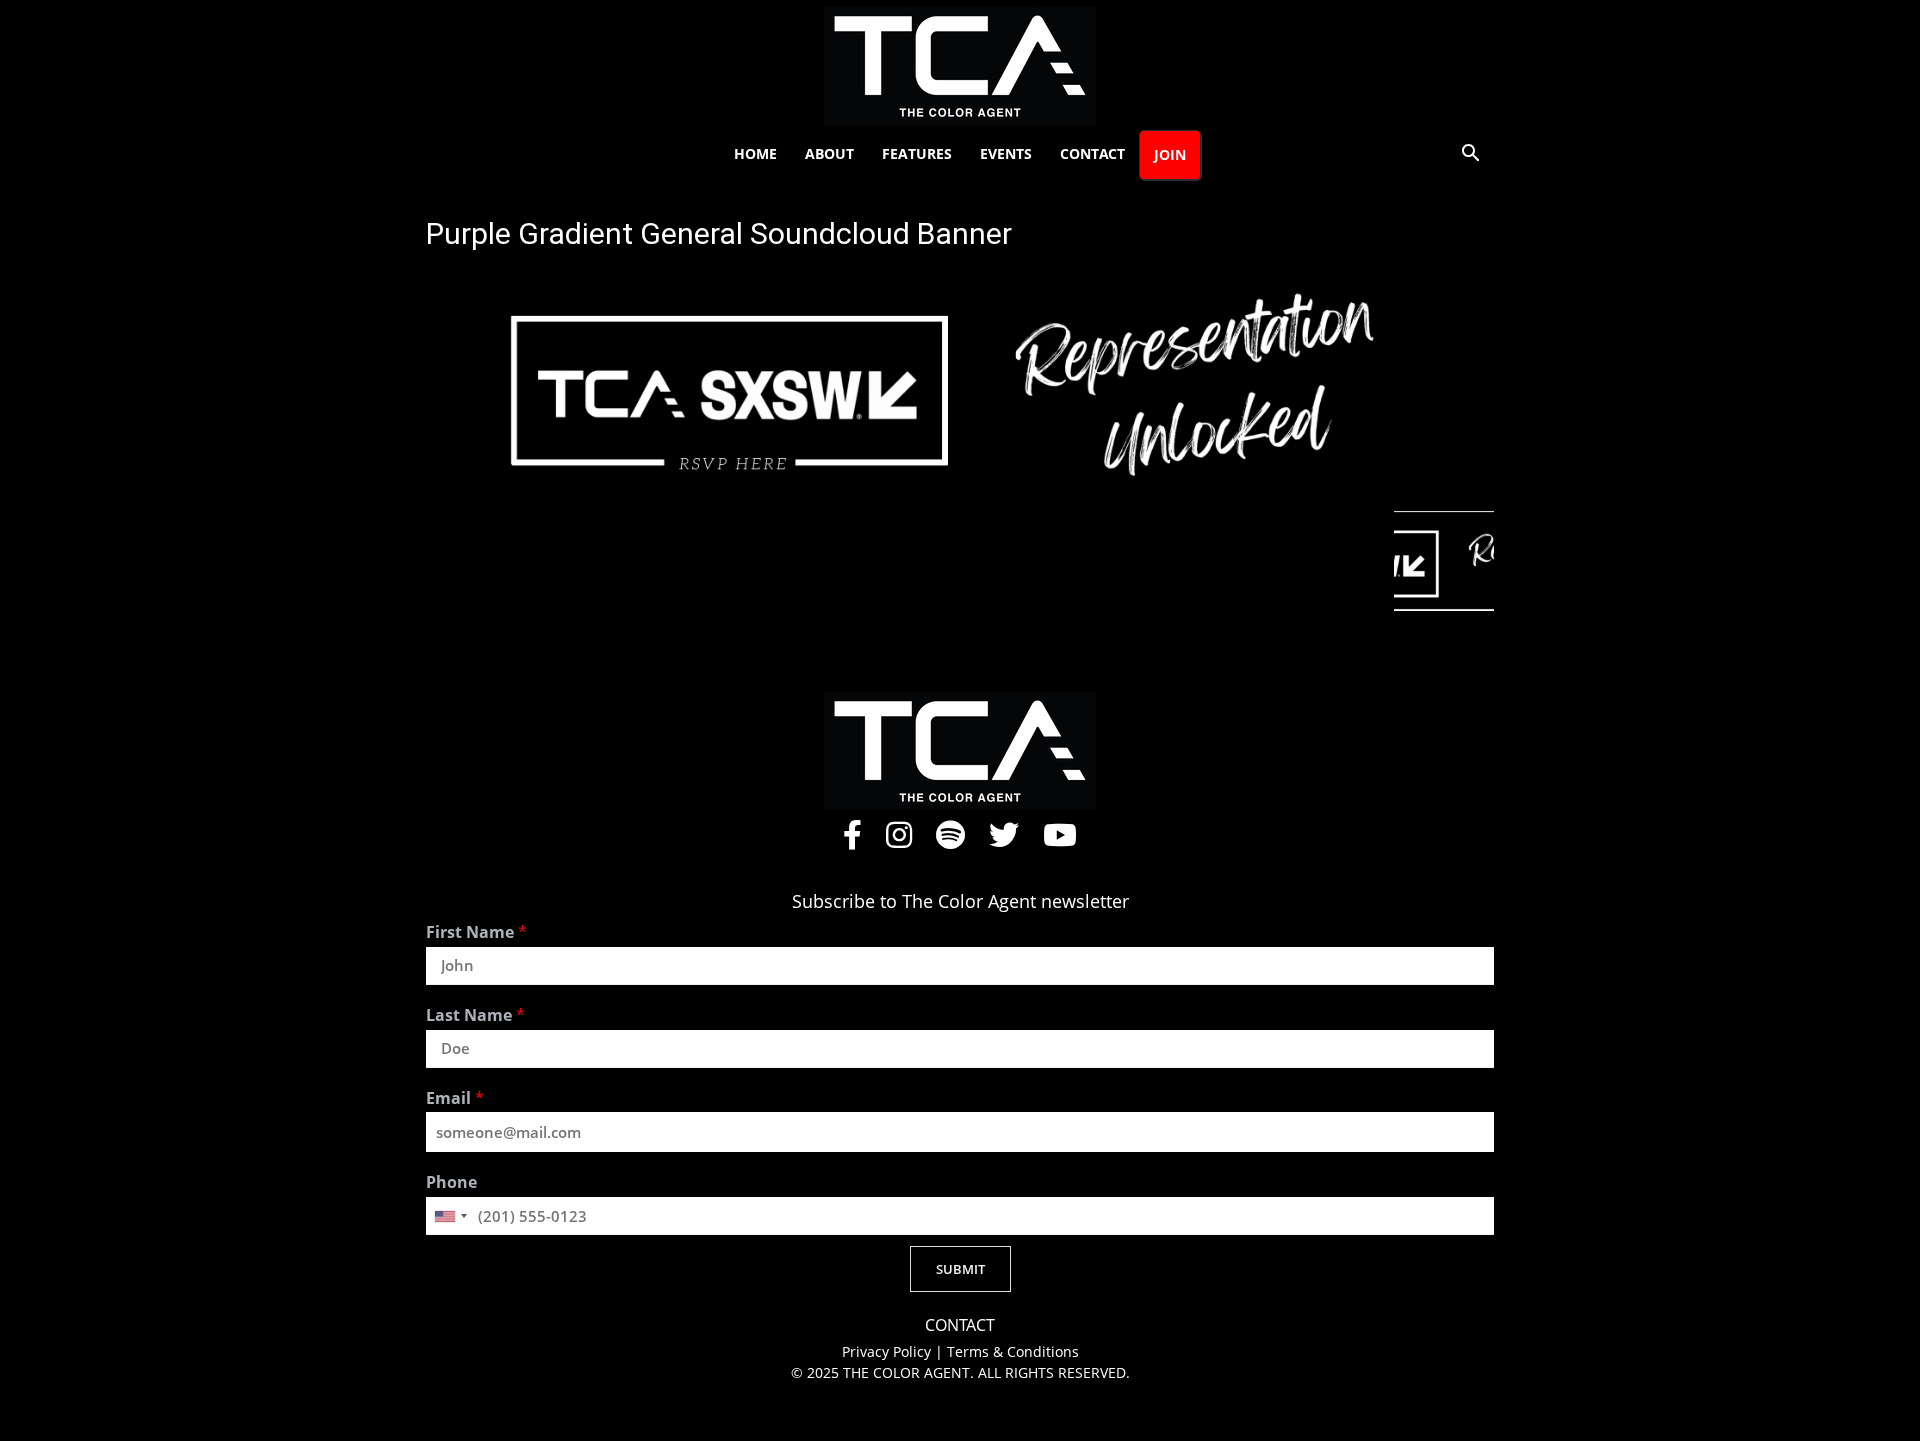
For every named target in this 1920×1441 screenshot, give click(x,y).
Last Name (475, 1015)
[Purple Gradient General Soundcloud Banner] (960, 490)
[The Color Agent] (960, 66)
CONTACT (960, 1325)
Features (917, 153)
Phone (451, 1182)
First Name (476, 932)
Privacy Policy (888, 1351)
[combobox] (450, 1216)
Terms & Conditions (1013, 1351)
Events (1006, 153)
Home (755, 153)
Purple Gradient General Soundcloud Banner (719, 233)
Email (455, 1098)
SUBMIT (960, 1269)
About (829, 153)
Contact (1092, 153)
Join (1170, 154)
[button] (1470, 155)
